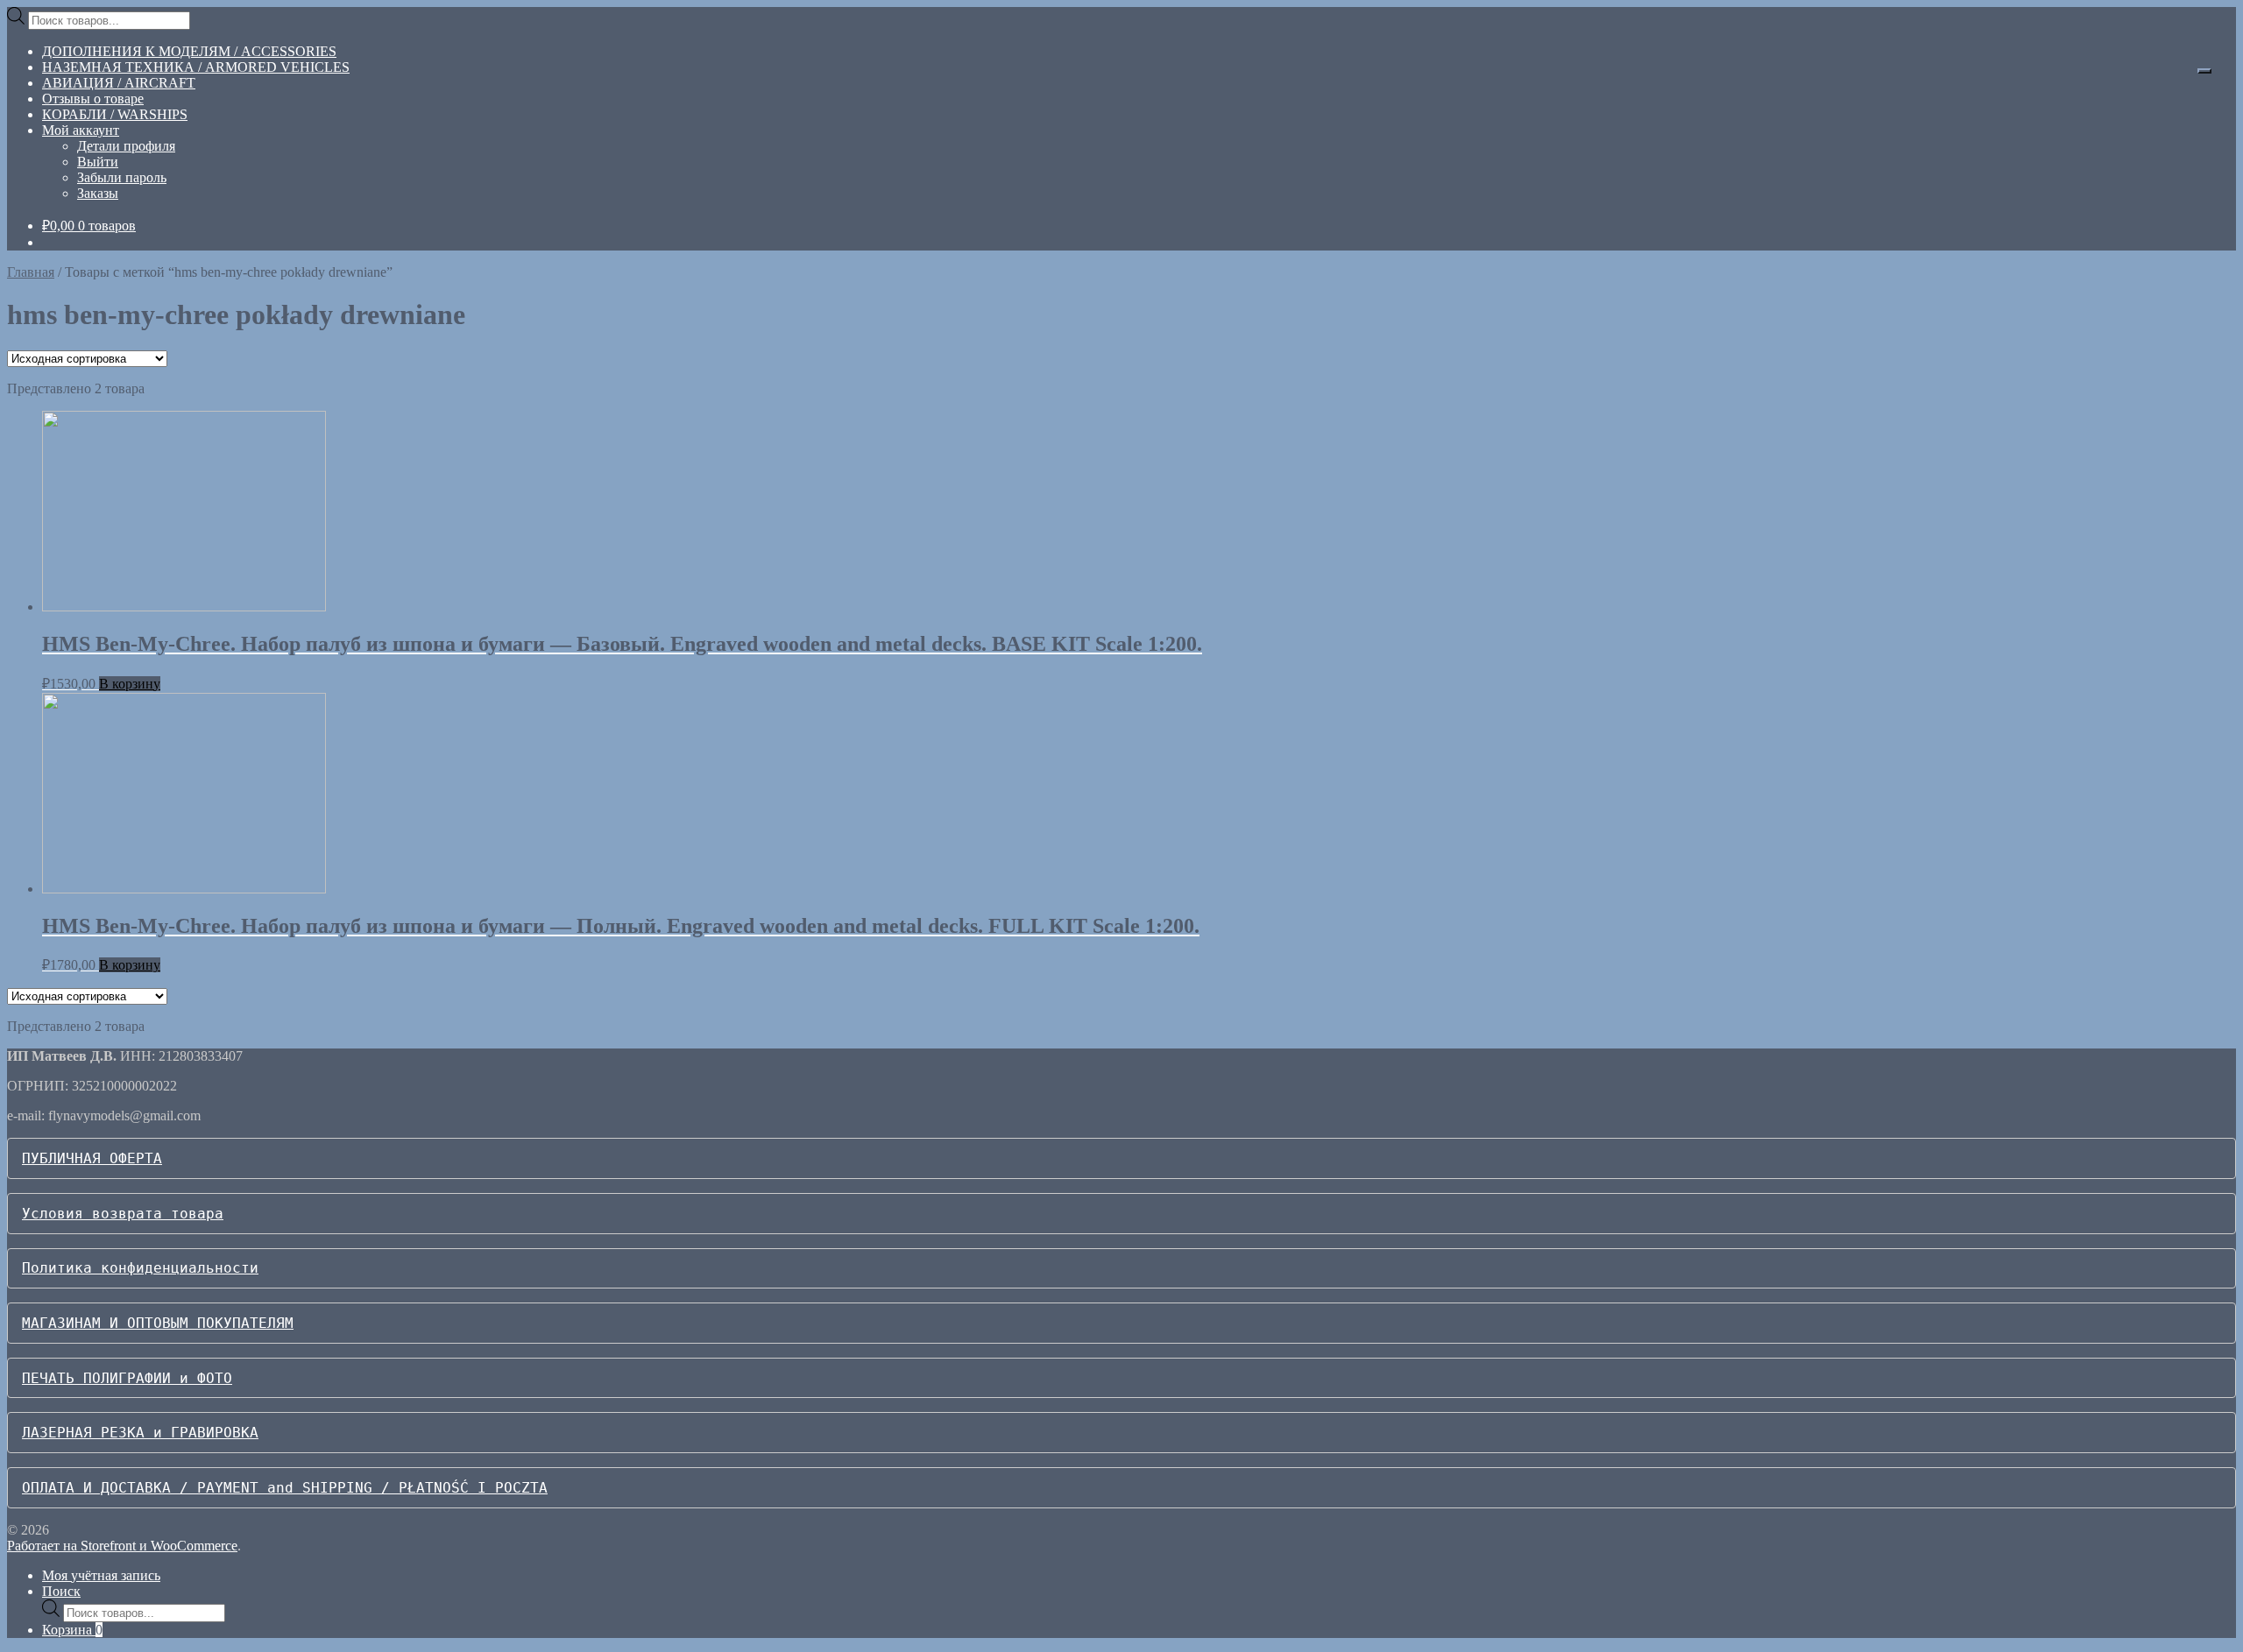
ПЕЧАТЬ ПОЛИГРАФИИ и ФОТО (127, 1378)
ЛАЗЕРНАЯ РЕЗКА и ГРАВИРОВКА (140, 1433)
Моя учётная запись (101, 1575)
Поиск (61, 1591)
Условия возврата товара (123, 1214)
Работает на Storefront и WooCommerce (122, 1546)
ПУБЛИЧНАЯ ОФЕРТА (92, 1158)
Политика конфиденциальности (140, 1268)
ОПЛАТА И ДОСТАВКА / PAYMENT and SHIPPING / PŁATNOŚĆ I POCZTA (285, 1488)
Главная (31, 272)
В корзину (130, 684)
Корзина (72, 1630)
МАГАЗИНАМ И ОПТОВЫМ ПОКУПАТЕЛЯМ (158, 1323)
